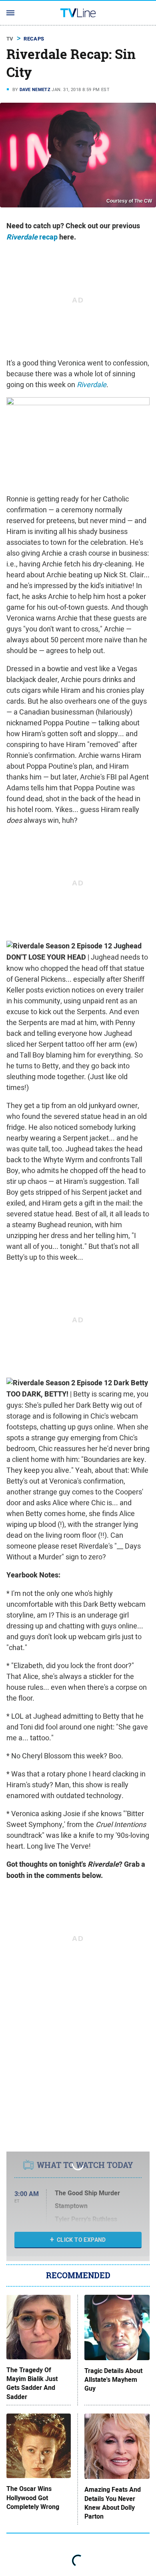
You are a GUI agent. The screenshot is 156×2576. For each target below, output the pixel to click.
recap (32, 237)
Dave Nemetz (35, 89)
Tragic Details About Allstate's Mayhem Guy (113, 2380)
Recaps (34, 39)
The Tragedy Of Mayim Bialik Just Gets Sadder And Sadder (32, 2384)
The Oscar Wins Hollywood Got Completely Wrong (33, 2498)
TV (10, 39)
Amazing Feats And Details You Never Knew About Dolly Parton (113, 2503)
